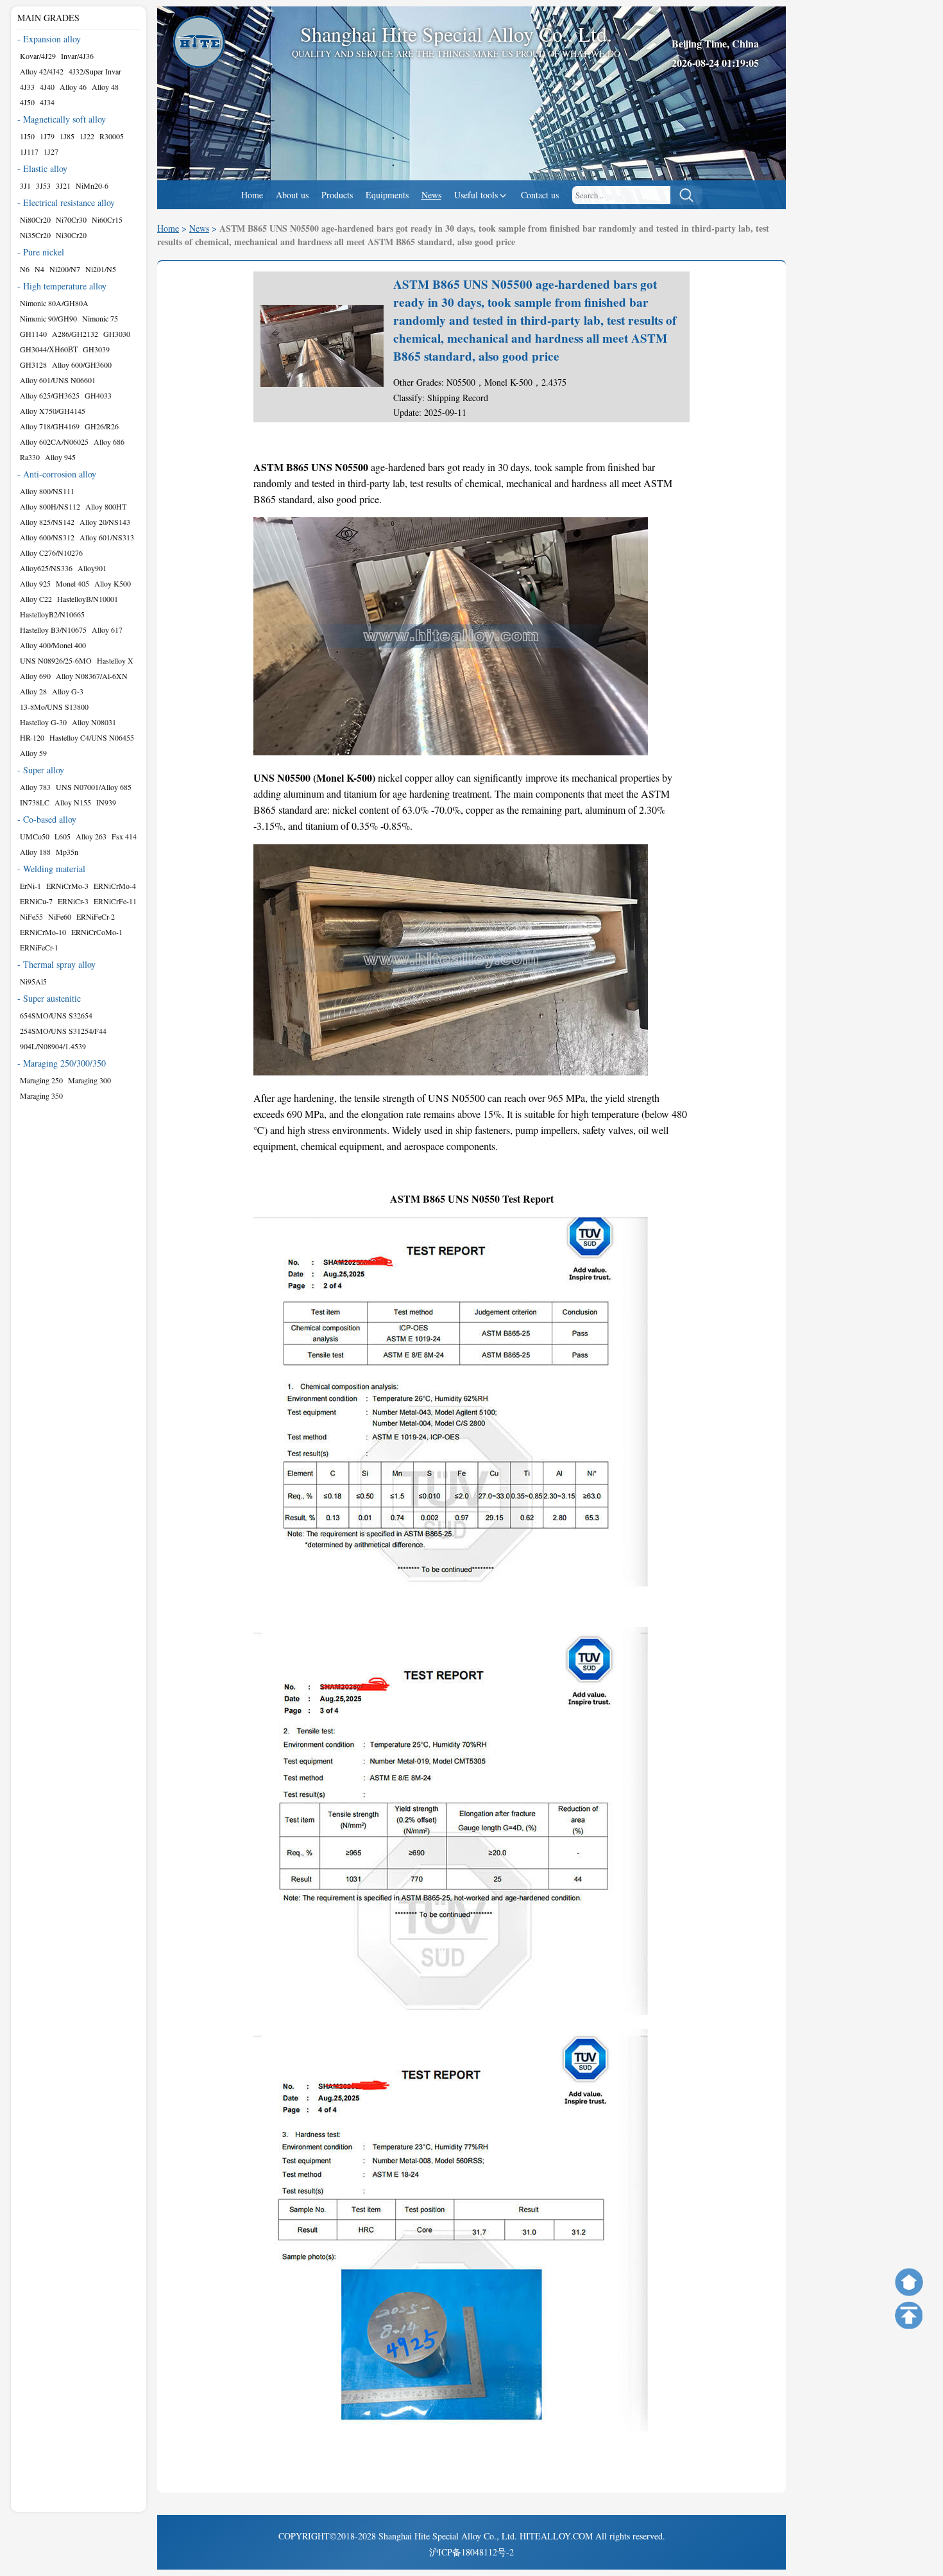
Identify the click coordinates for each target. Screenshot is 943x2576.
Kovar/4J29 (38, 56)
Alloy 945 (60, 457)
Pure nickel (44, 252)
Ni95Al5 (33, 981)
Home (252, 195)
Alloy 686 (109, 442)
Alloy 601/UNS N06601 (58, 380)
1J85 (67, 136)
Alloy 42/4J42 (42, 71)
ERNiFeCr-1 (39, 947)
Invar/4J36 (77, 56)
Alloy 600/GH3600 (82, 365)
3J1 (25, 185)
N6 (25, 269)
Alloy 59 (33, 753)
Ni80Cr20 (35, 219)
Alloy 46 (73, 87)
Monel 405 (72, 583)
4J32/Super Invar (95, 71)
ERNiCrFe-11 (115, 901)
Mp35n (67, 852)
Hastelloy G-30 (43, 722)
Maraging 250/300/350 (64, 1063)
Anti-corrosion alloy (60, 474)
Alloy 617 (107, 630)
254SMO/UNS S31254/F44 (63, 1031)
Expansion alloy (52, 39)
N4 (39, 269)
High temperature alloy (65, 286)
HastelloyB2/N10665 (52, 614)
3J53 (43, 185)
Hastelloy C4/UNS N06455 (92, 737)
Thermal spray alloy (59, 964)
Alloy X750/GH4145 (53, 411)
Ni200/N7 (65, 269)
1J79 (47, 136)
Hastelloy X (115, 660)
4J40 (47, 87)
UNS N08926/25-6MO (56, 660)
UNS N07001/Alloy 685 (94, 787)
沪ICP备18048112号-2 (471, 2552)
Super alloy (44, 770)
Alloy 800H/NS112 (50, 506)
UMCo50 (35, 836)
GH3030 (117, 334)
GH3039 (96, 349)
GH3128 (33, 365)
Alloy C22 (36, 599)
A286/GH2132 (75, 334)
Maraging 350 (41, 1095)
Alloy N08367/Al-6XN (92, 676)
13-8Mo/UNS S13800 (54, 707)
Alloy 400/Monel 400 (53, 645)
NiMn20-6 (92, 185)
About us (292, 195)
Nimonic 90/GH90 (48, 318)
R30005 (112, 136)
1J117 (29, 151)
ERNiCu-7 (36, 901)
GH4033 (98, 395)
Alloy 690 (35, 676)
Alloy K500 (113, 583)
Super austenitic (52, 998)
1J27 (51, 151)
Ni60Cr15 (107, 219)
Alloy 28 (33, 691)
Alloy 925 (35, 583)
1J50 (27, 136)
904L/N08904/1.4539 (53, 1046)
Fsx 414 (124, 836)
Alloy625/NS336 (46, 568)
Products (337, 195)
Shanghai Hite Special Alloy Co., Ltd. (448, 2536)
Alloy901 (92, 568)
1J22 (87, 136)
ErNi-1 (30, 886)
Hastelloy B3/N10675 (53, 630)
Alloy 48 (105, 87)
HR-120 (32, 737)
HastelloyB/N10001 (88, 599)
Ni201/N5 (101, 269)
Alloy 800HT (106, 506)
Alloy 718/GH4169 (50, 426)
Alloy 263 (91, 836)
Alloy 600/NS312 (47, 537)
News (431, 195)
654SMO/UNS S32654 (56, 1015)
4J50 (27, 102)
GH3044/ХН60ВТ (49, 349)
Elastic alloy (45, 168)
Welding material (54, 869)
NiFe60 (60, 916)
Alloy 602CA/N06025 (54, 442)
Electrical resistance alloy (69, 202)
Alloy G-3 (68, 691)
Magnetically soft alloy (64, 119)
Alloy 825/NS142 (47, 522)
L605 (63, 836)
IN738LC (35, 802)
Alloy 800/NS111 (47, 491)
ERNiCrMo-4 (115, 886)
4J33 (27, 87)
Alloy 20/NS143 (105, 522)
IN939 (106, 802)
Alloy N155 (73, 802)
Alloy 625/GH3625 (50, 395)
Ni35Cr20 (35, 235)
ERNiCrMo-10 (43, 932)
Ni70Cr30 (71, 219)
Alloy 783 (35, 787)
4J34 (47, 102)
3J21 (63, 185)
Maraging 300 (89, 1080)
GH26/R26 (102, 426)
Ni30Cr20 (71, 235)
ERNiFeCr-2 (96, 916)
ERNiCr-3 (73, 901)
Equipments (387, 195)
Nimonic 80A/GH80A (54, 303)
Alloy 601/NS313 (107, 537)
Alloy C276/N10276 (51, 553)
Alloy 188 (35, 852)
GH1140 (33, 334)
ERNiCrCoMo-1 (97, 932)
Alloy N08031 (94, 722)
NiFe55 (31, 916)
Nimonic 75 (100, 318)
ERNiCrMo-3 (67, 886)
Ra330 (30, 457)
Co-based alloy (50, 819)
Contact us (540, 195)
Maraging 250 (41, 1080)
